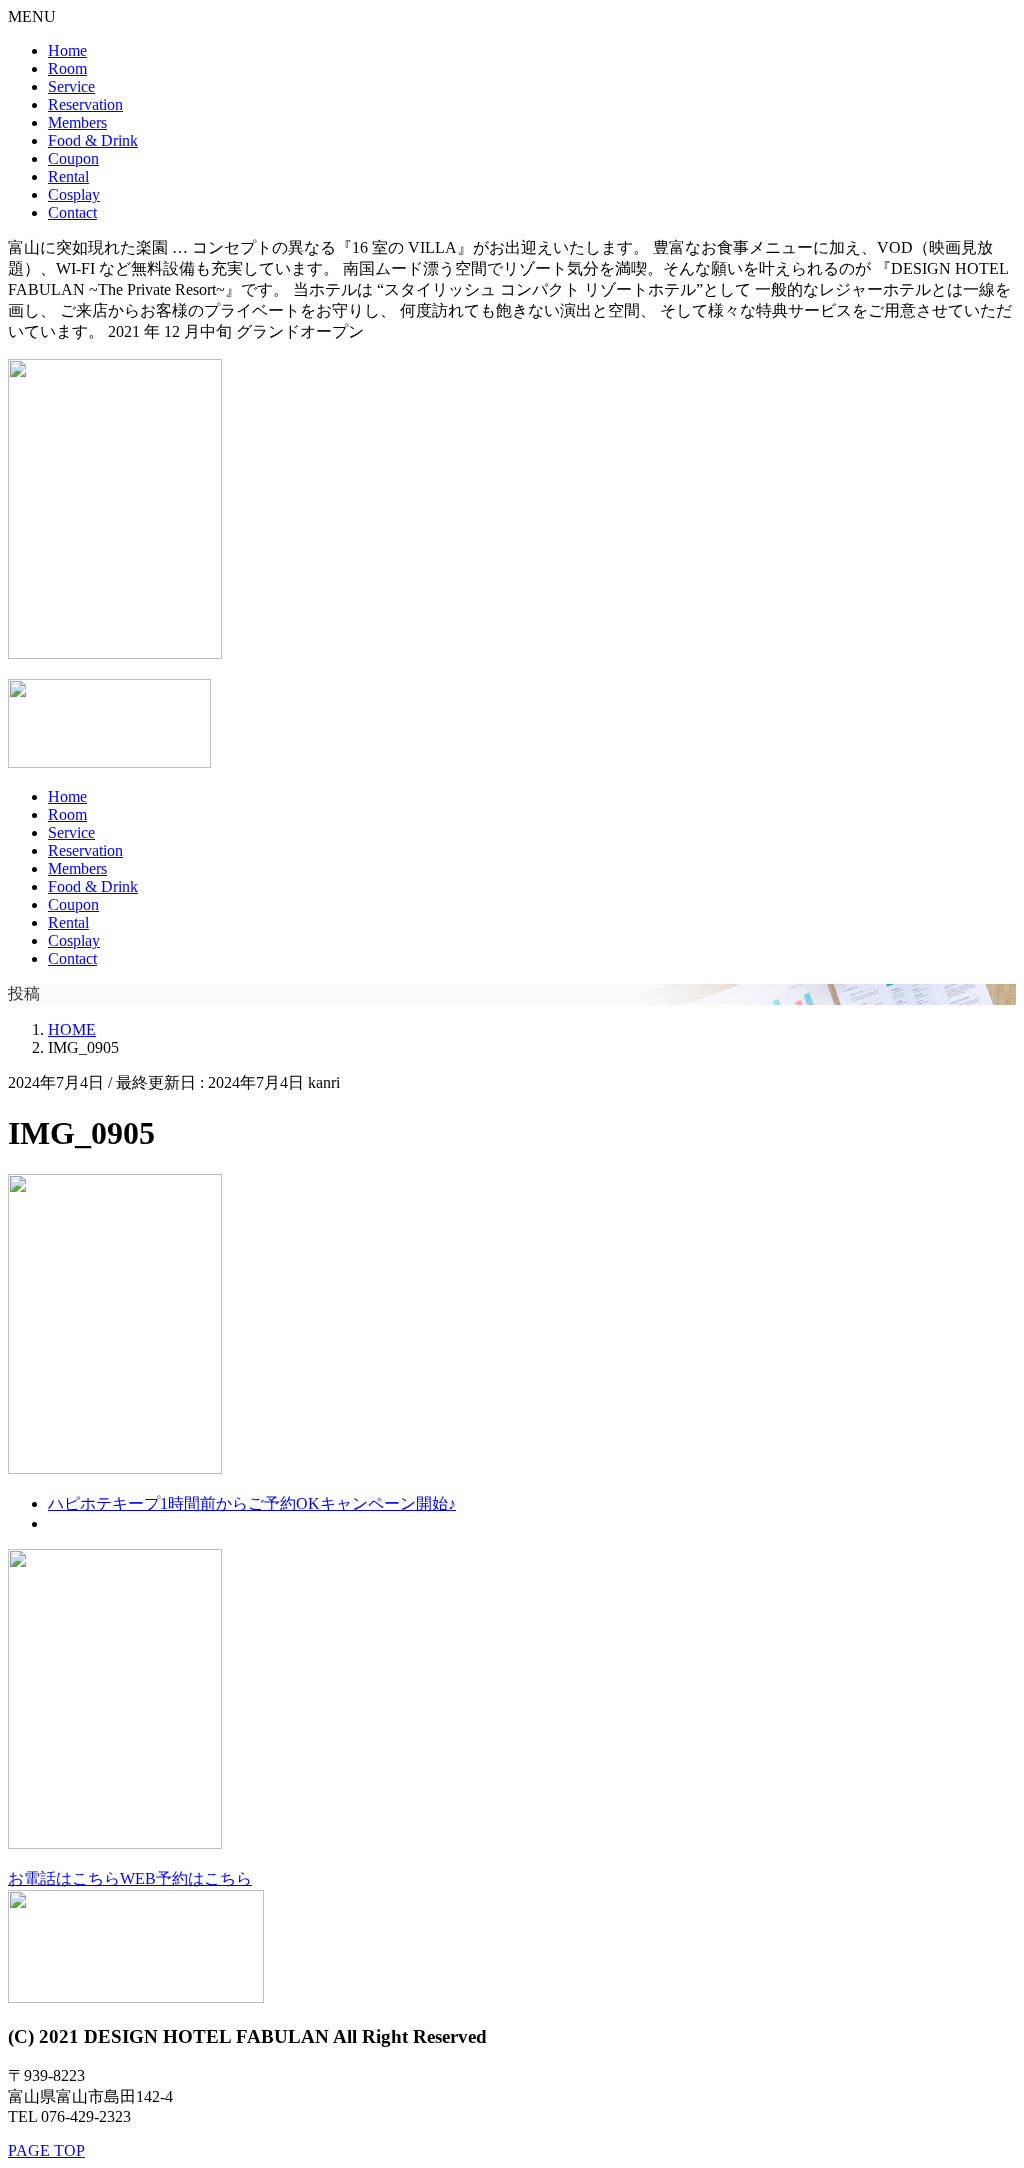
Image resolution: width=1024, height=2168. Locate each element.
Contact (72, 212)
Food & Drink (93, 140)
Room (67, 68)
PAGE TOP (46, 2150)
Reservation (85, 104)
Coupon (73, 158)
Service (71, 86)
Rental (68, 176)
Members (77, 122)
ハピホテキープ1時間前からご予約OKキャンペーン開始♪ (252, 1503)
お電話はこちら (64, 1878)
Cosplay (74, 194)
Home (67, 50)
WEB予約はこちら (186, 1878)
